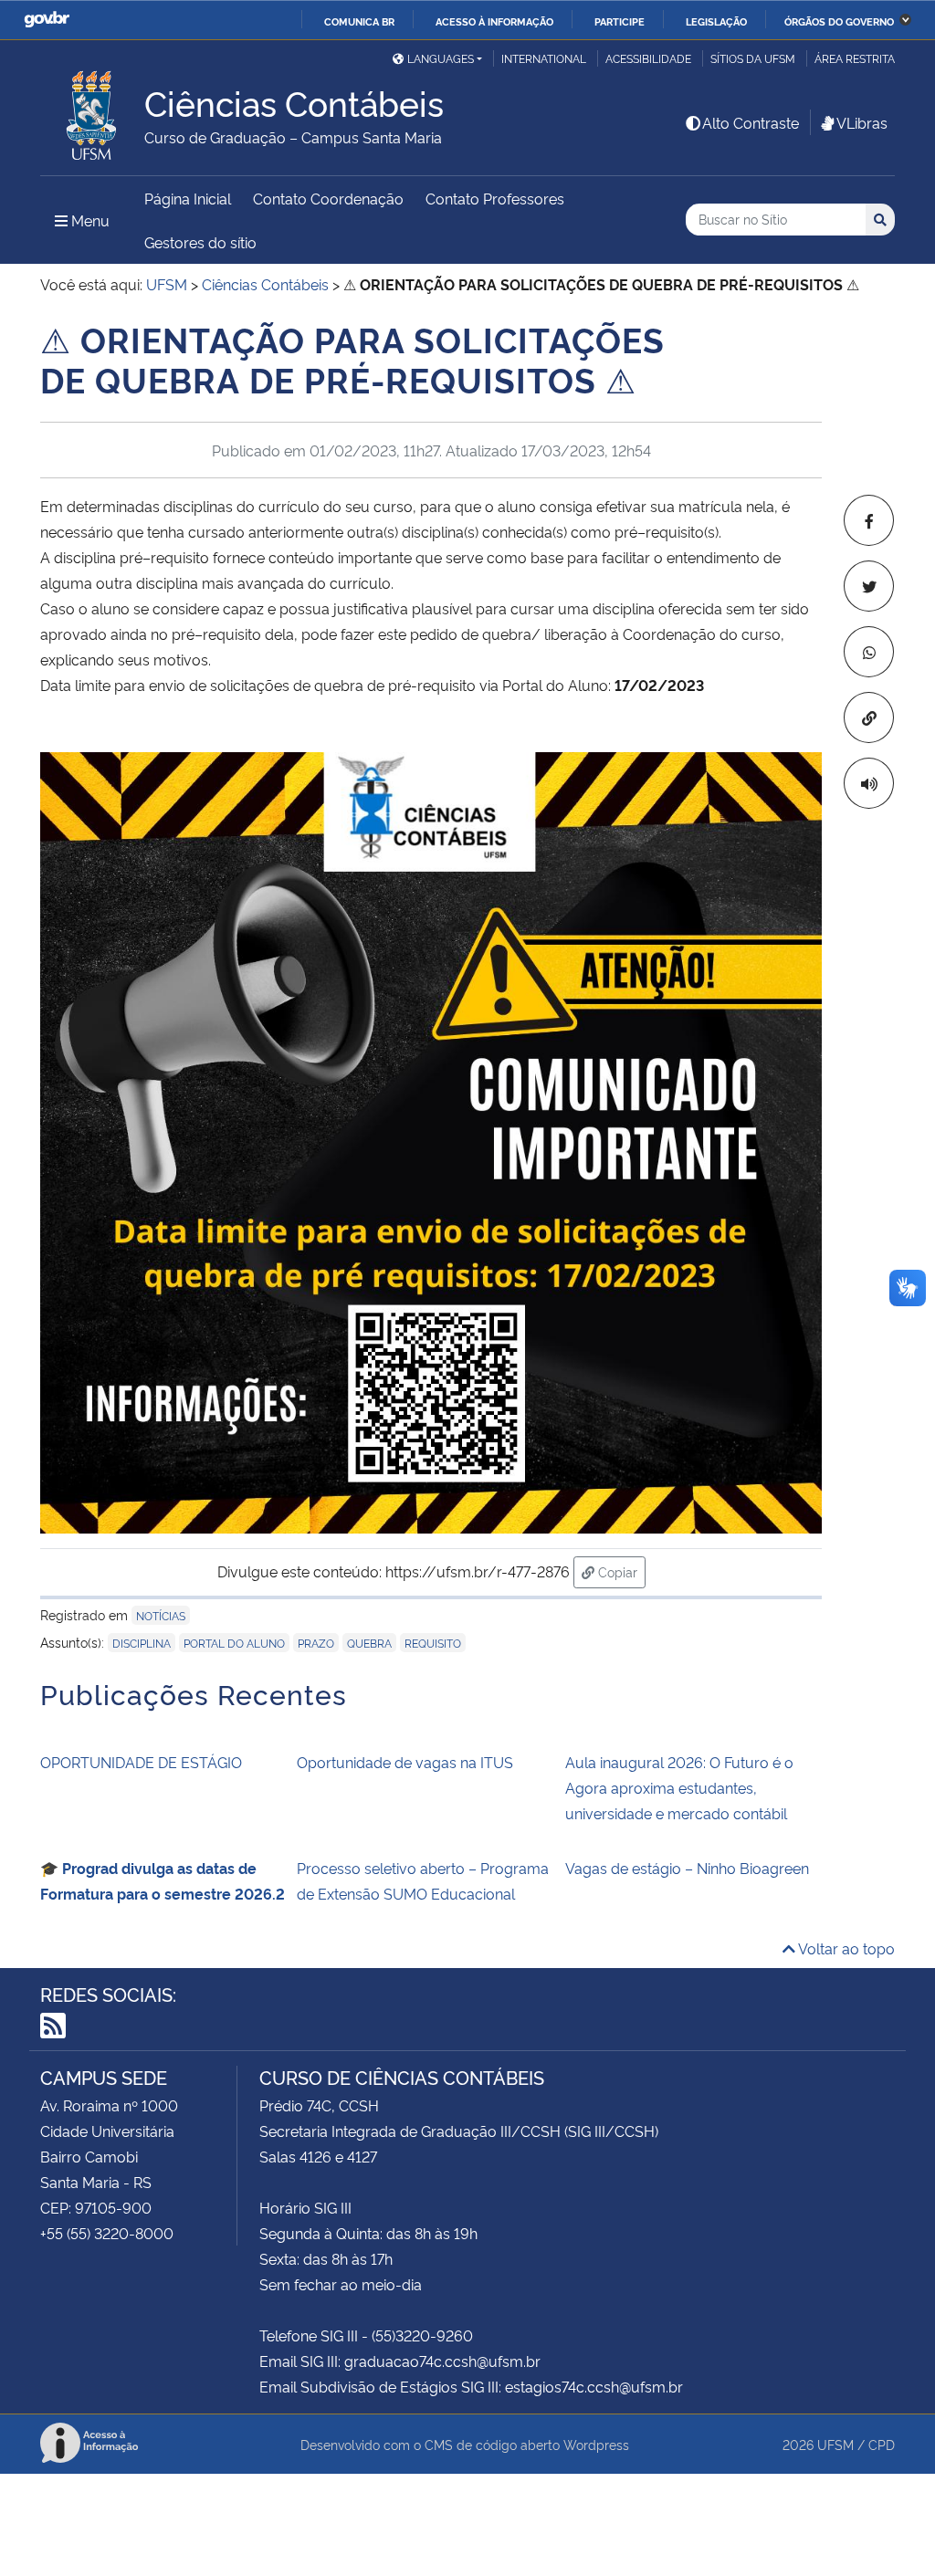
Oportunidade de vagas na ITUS (405, 1762)
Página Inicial (188, 198)
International (544, 58)
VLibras (862, 122)
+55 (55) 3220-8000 (107, 2233)
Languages (441, 58)
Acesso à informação (494, 21)
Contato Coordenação (328, 198)
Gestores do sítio (200, 242)
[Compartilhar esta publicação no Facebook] (869, 520)
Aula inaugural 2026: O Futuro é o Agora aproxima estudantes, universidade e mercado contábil (679, 1787)
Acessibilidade (648, 58)
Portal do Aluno (234, 1643)
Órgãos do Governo (839, 21)
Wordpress (596, 2444)
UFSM (835, 2444)
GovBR (47, 20)
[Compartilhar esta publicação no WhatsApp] (869, 652)
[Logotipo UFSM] (92, 110)
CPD (882, 2444)
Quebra (369, 1643)
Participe (620, 21)
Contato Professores (495, 198)
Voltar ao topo (845, 1948)
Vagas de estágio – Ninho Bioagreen (687, 1868)
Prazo (316, 1643)
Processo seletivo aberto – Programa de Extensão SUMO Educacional (423, 1880)
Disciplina (142, 1643)
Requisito (433, 1643)
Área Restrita (855, 58)
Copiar (620, 1571)
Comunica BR (359, 21)
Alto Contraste (751, 122)
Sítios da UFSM (753, 58)
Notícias (161, 1615)
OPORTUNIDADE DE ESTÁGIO (141, 1762)
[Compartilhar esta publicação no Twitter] (869, 586)
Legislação (716, 21)
